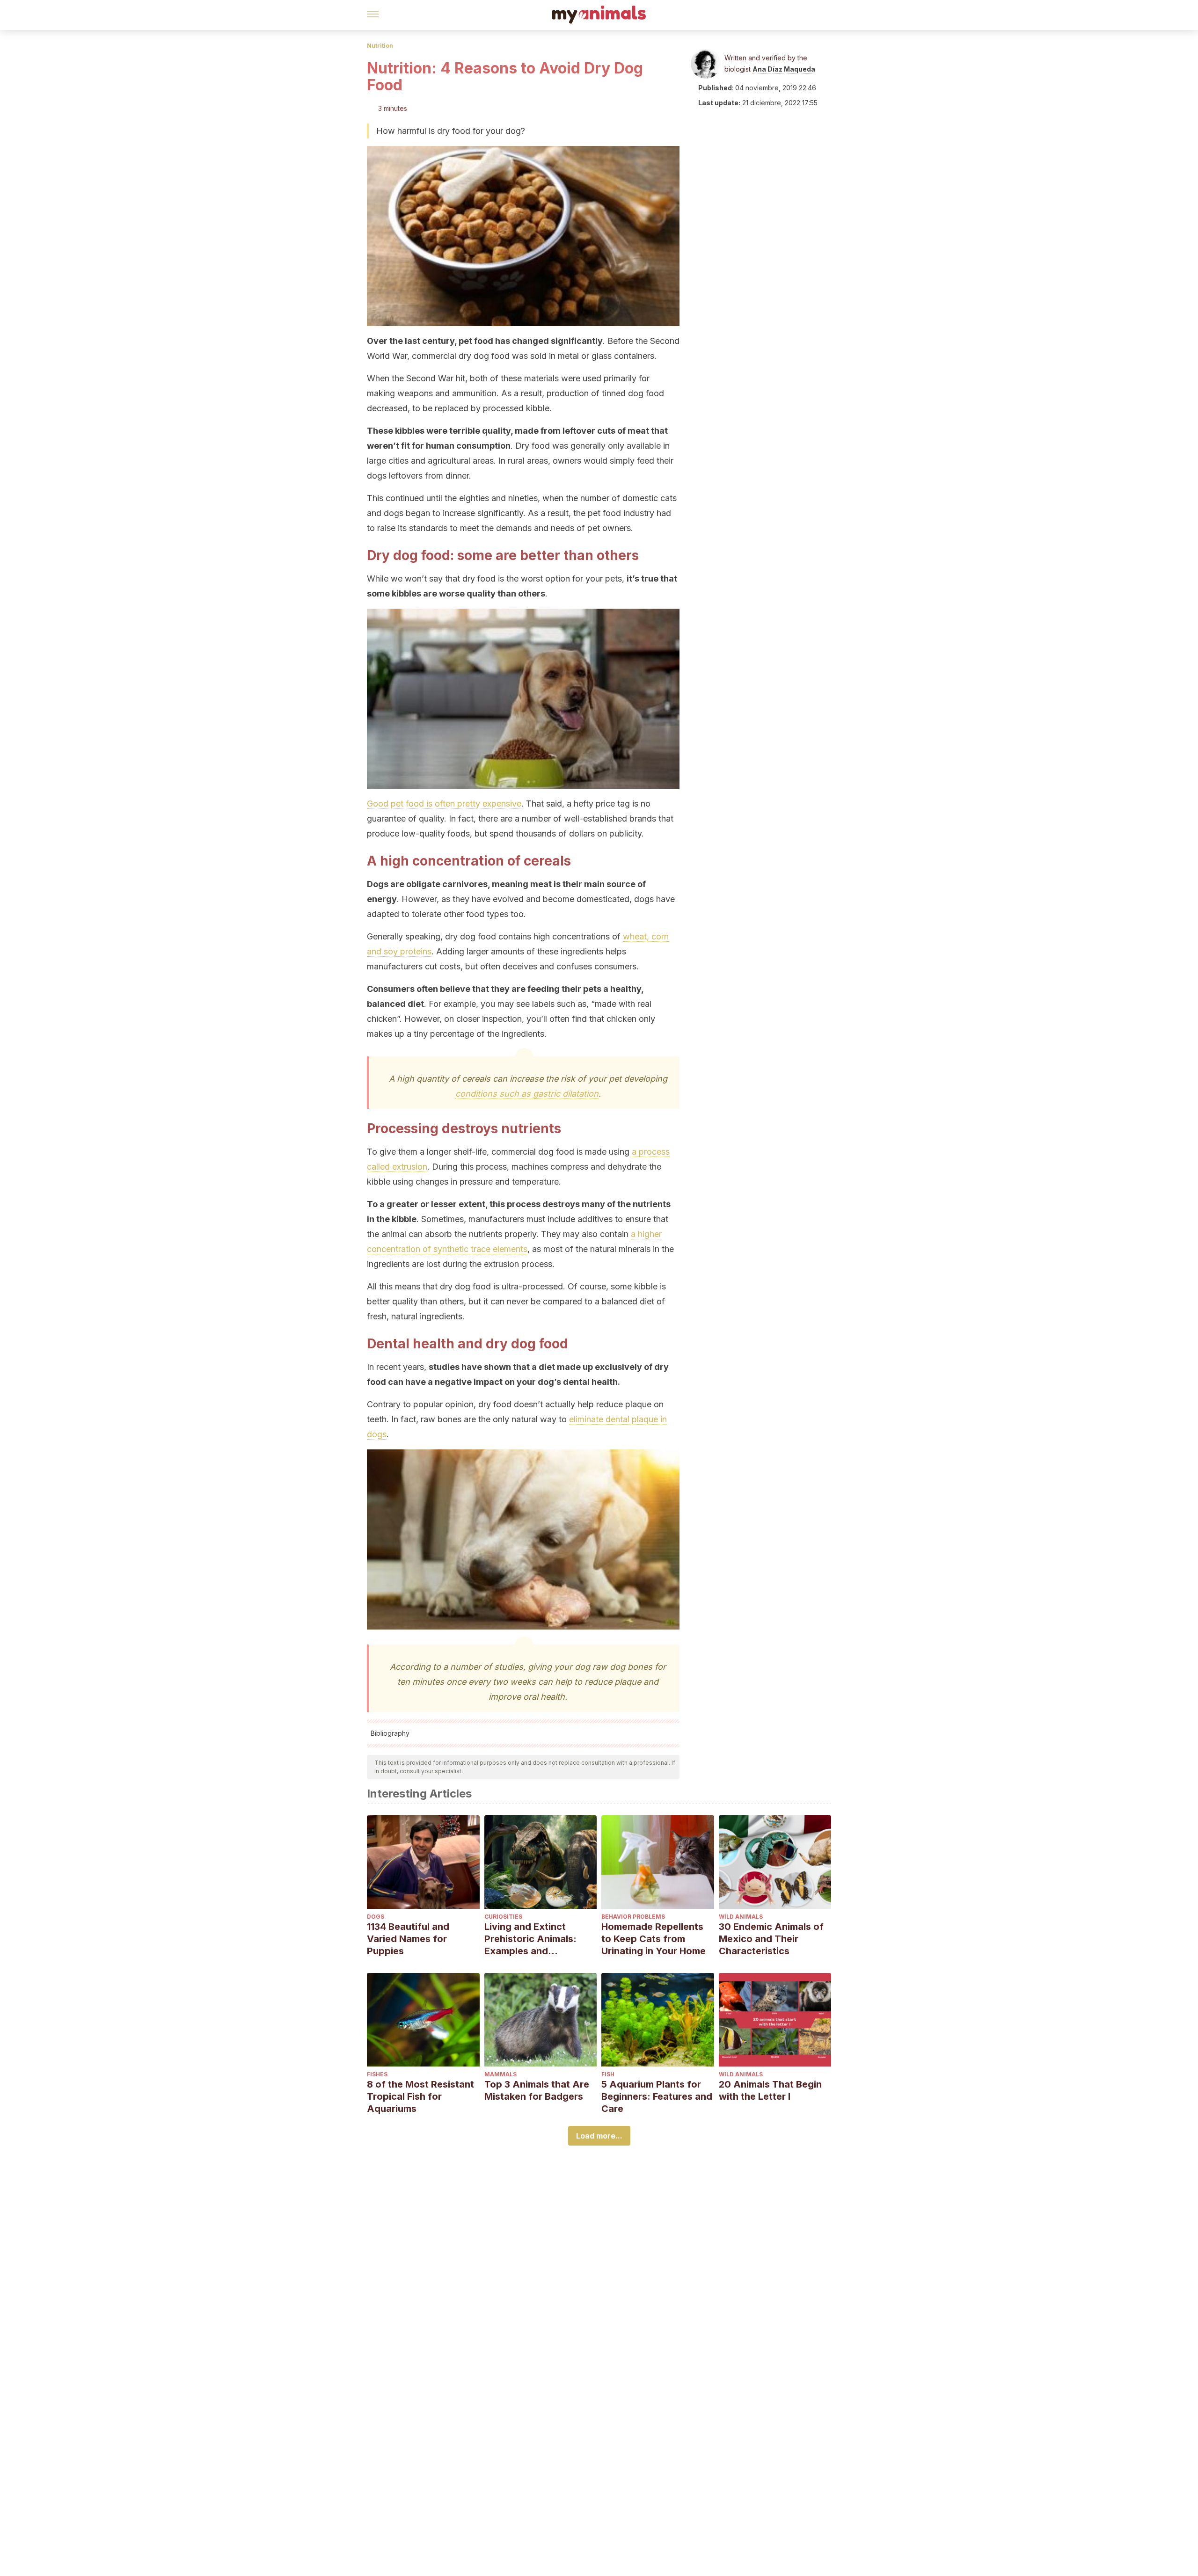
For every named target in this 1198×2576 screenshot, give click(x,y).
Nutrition (380, 46)
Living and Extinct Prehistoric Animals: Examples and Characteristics (530, 1939)
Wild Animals (741, 1917)
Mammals (500, 2074)
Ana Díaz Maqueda (784, 69)
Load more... (599, 2136)
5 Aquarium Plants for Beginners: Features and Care (657, 2096)
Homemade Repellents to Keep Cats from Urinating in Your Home (654, 1939)
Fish (608, 2074)
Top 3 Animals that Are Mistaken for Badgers (537, 2090)
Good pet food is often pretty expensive (444, 804)
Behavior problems (633, 1917)
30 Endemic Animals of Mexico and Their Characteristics (771, 1939)
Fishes (377, 2074)
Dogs (376, 1917)
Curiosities (503, 1917)
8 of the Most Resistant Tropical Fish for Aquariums (420, 2096)
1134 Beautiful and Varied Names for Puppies (408, 1939)
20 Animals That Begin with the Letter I (770, 2090)
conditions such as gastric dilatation (527, 1094)
